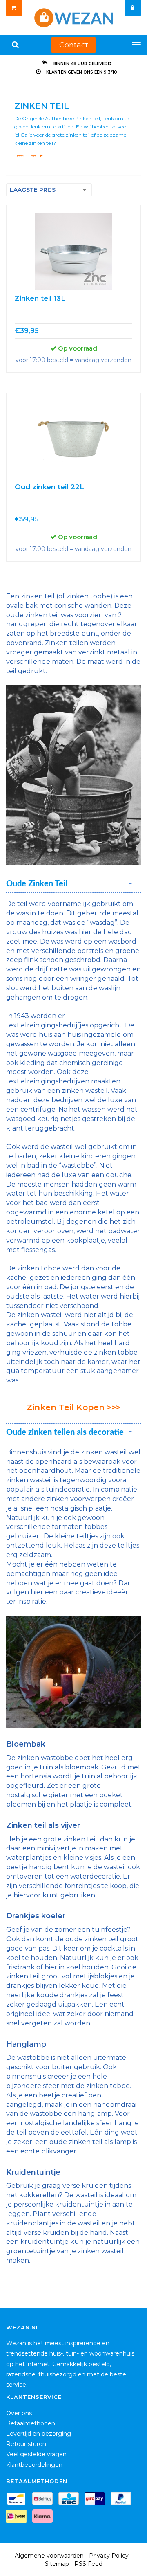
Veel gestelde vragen (36, 2454)
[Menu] (136, 45)
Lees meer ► (29, 155)
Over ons (19, 2413)
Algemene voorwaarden (49, 2556)
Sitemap (57, 2564)
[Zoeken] (15, 45)
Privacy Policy (109, 2556)
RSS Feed (88, 2564)
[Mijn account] (133, 8)
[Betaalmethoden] (18, 2500)
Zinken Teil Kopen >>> (73, 1407)
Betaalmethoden (31, 2423)
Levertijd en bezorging (39, 2434)
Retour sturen (26, 2444)
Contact (74, 45)
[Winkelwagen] (14, 8)
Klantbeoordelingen (34, 2465)
